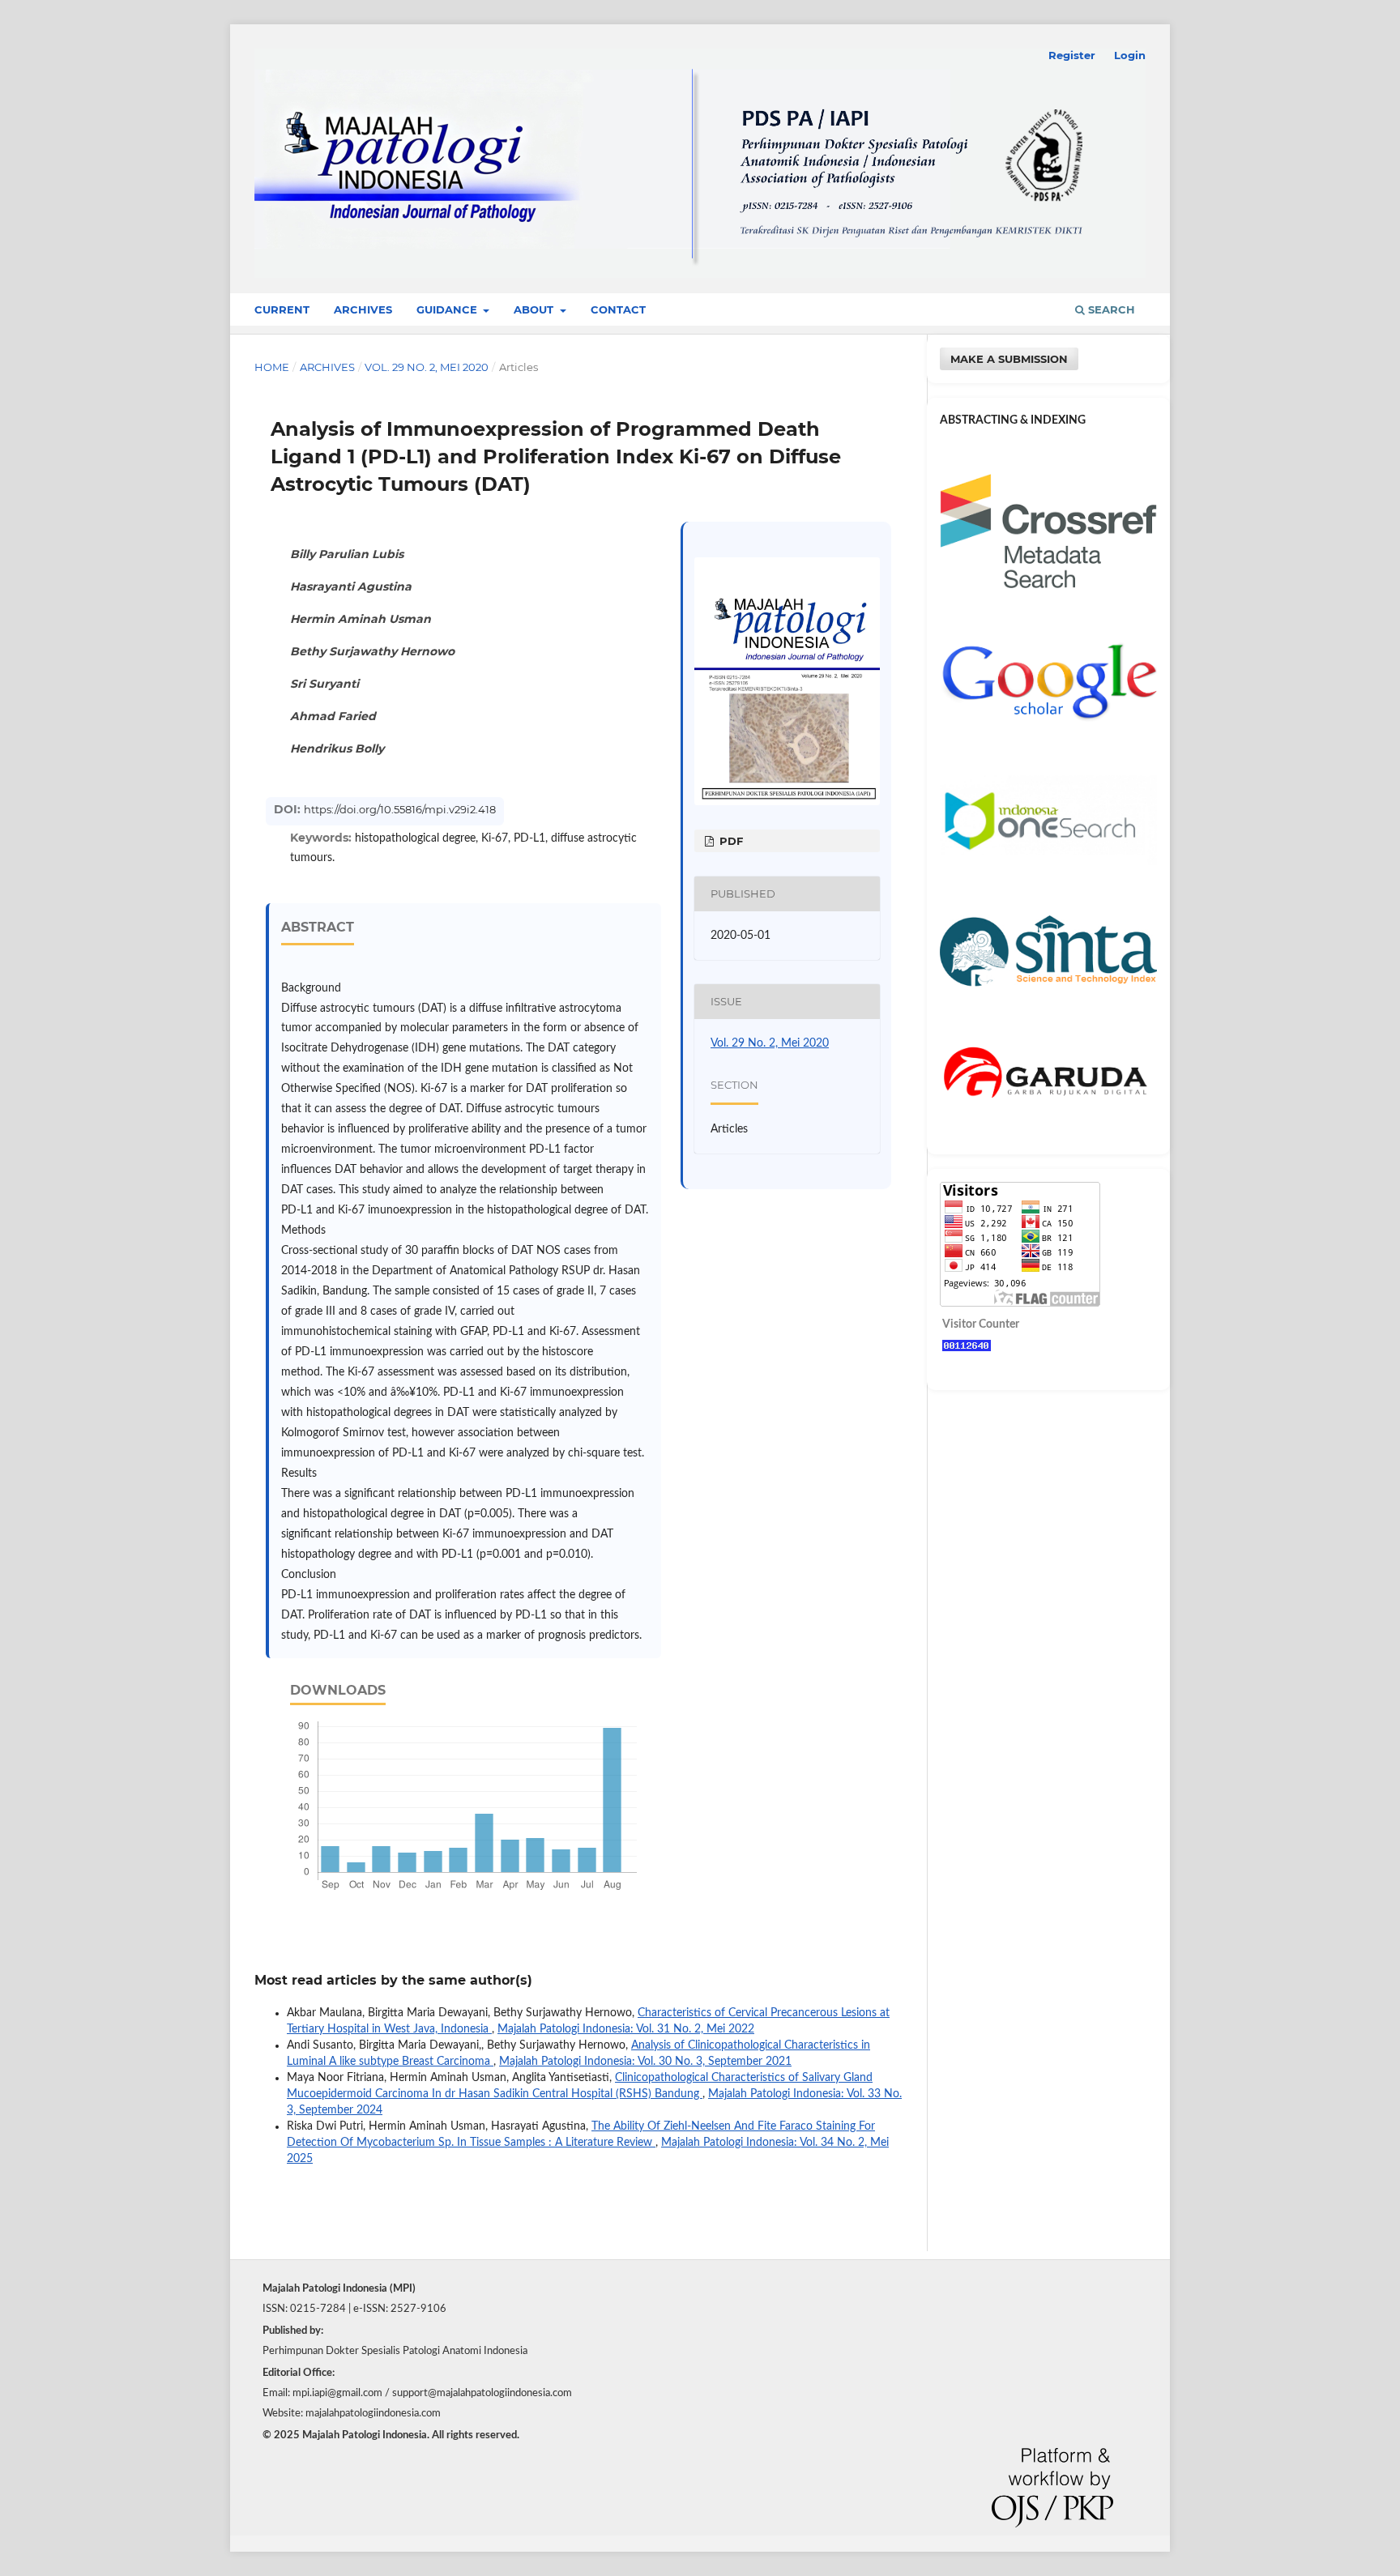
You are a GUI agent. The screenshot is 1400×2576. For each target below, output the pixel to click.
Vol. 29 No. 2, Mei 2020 (427, 367)
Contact (618, 309)
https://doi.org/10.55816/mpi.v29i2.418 (400, 809)
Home (272, 367)
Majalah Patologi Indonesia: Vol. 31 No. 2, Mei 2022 (626, 2029)
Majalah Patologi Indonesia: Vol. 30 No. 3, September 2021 (645, 2062)
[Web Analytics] (967, 1348)
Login (1130, 55)
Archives (363, 309)
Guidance (448, 309)
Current (282, 309)
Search (1110, 309)
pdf (730, 841)
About (535, 309)
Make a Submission (1009, 359)
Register (1072, 55)
